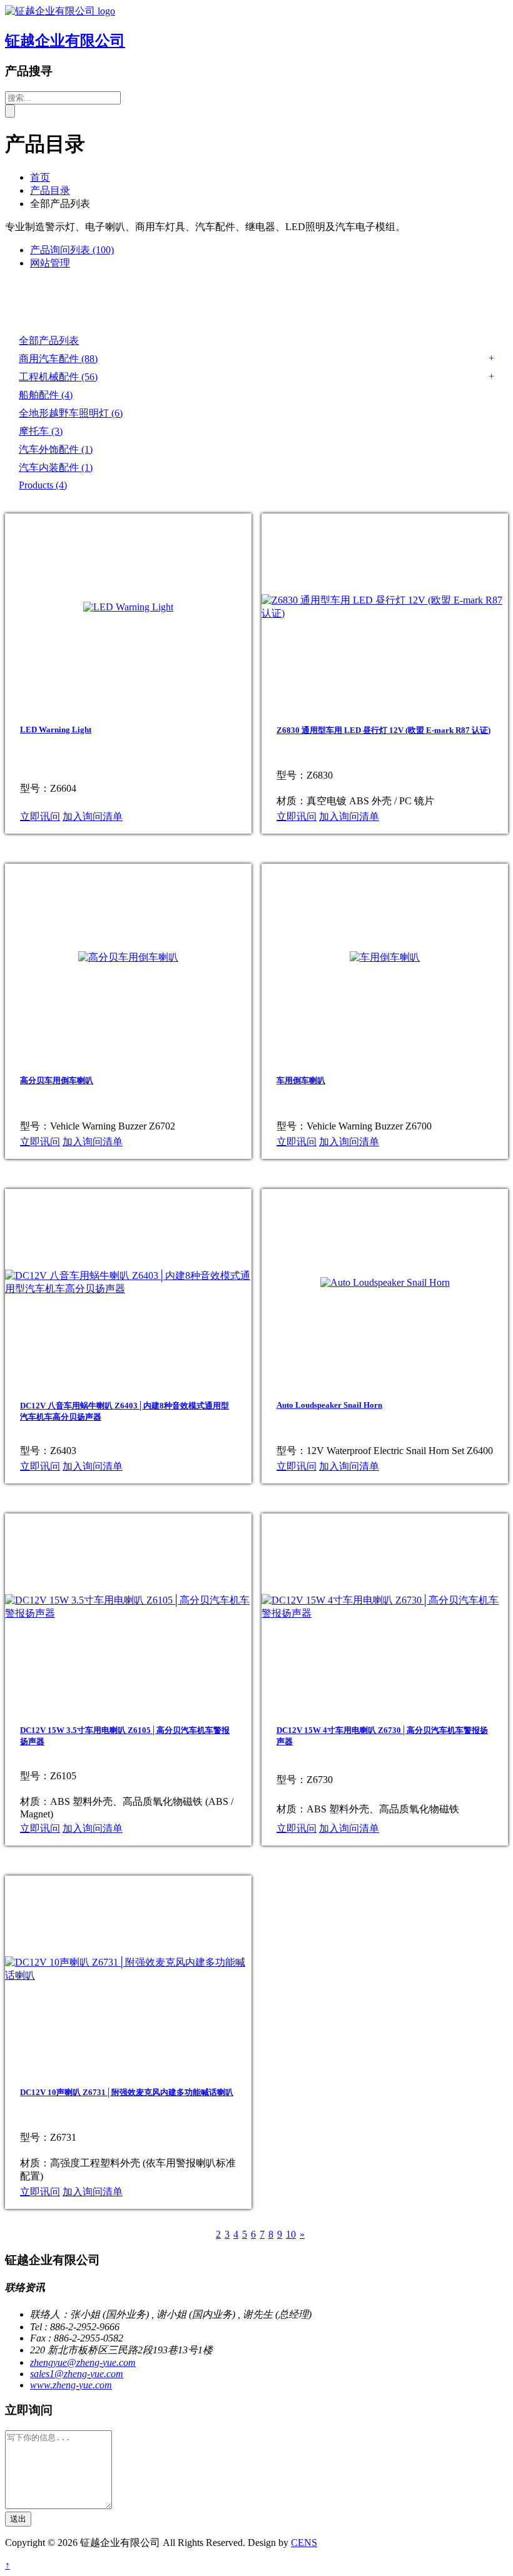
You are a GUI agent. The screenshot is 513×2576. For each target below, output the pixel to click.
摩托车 (41, 431)
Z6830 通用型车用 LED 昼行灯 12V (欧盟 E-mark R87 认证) (383, 730)
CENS (304, 2543)
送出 (18, 2519)
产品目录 (50, 190)
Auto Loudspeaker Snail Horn (329, 1405)
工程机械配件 (58, 377)
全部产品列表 (49, 341)
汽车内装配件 (56, 467)
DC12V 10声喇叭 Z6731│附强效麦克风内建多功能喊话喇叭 (127, 2092)
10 (291, 2234)
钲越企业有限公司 (65, 41)
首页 (40, 177)
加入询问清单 (93, 816)
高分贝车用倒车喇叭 (57, 1080)
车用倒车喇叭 (301, 1080)
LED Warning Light (56, 730)
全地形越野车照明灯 (71, 413)
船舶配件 (46, 395)
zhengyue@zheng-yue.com (83, 2362)
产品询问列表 (72, 250)
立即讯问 (40, 816)
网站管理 (50, 263)
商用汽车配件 (58, 359)
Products (43, 485)
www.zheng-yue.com (71, 2385)
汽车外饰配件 (56, 449)
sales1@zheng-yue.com (77, 2374)
